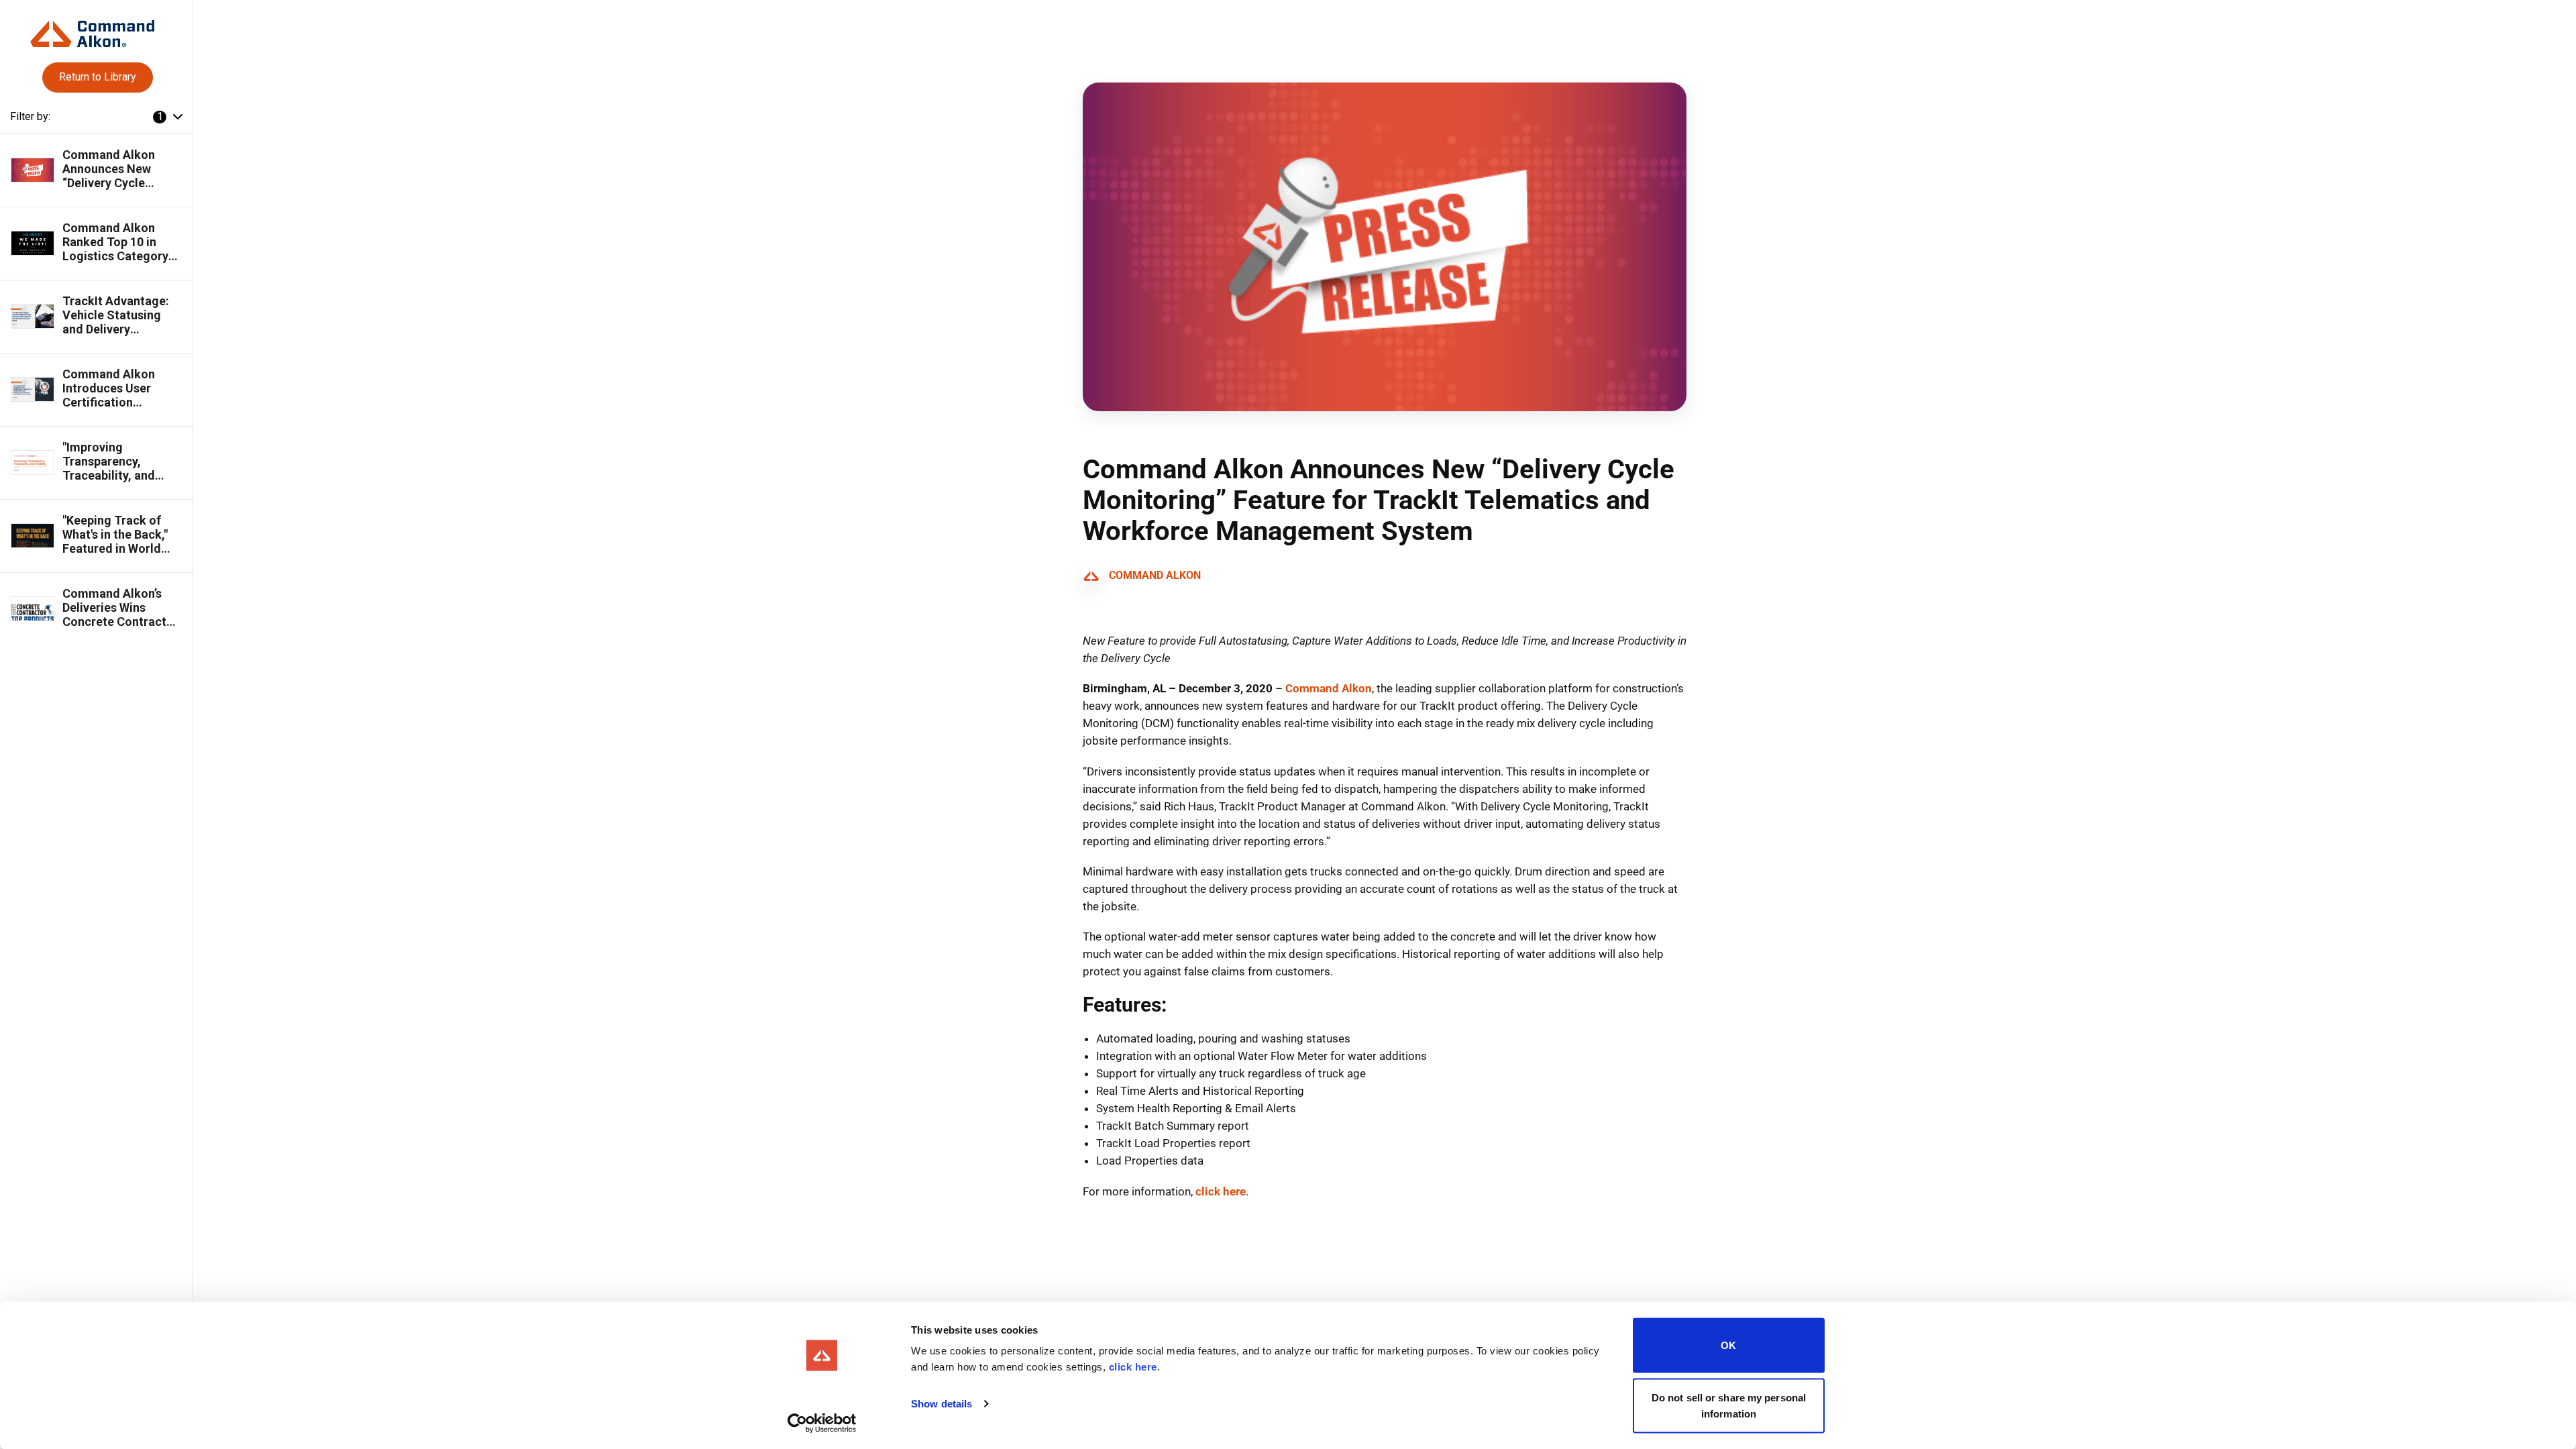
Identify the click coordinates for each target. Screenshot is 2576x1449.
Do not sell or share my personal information (1729, 1405)
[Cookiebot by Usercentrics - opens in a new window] (822, 1423)
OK (1728, 1345)
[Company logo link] (96, 29)
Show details (942, 1404)
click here (1133, 1367)
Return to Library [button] (98, 77)
